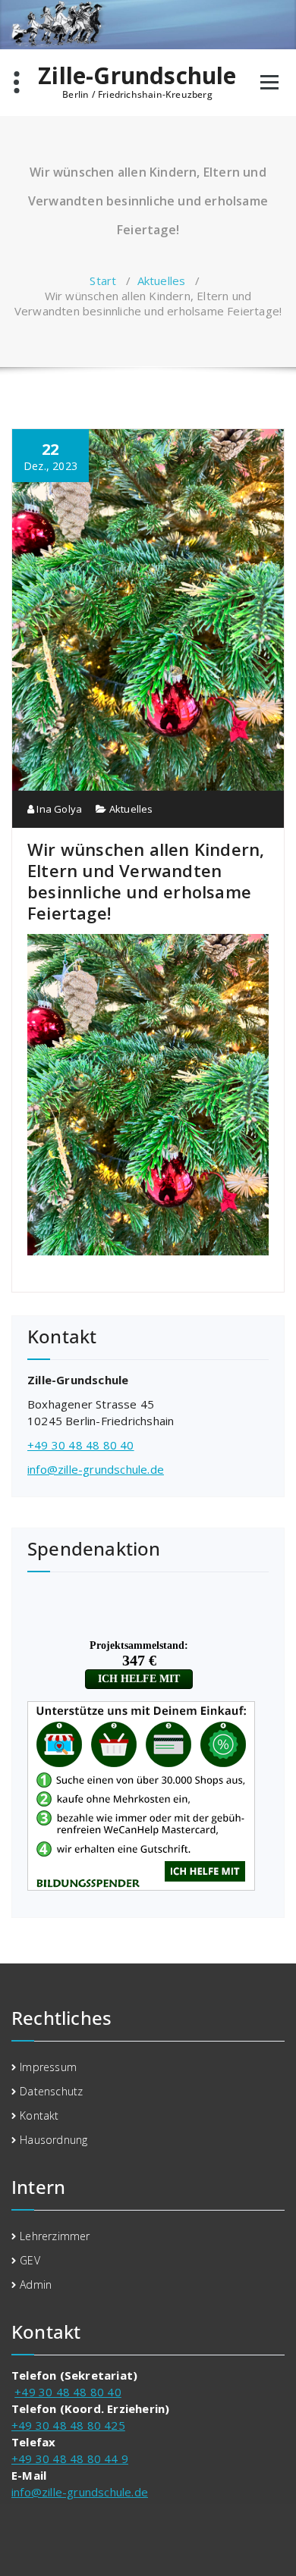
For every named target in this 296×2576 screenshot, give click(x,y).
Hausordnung (54, 2140)
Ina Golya (58, 809)
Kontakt (39, 2115)
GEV (30, 2260)
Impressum (48, 2067)
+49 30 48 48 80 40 (81, 1445)
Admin (36, 2285)
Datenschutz (51, 2091)
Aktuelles (162, 280)
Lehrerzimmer (55, 2236)
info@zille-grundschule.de (96, 1469)
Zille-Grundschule (137, 76)
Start (103, 280)
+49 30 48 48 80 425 (68, 2425)
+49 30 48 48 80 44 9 (70, 2458)
